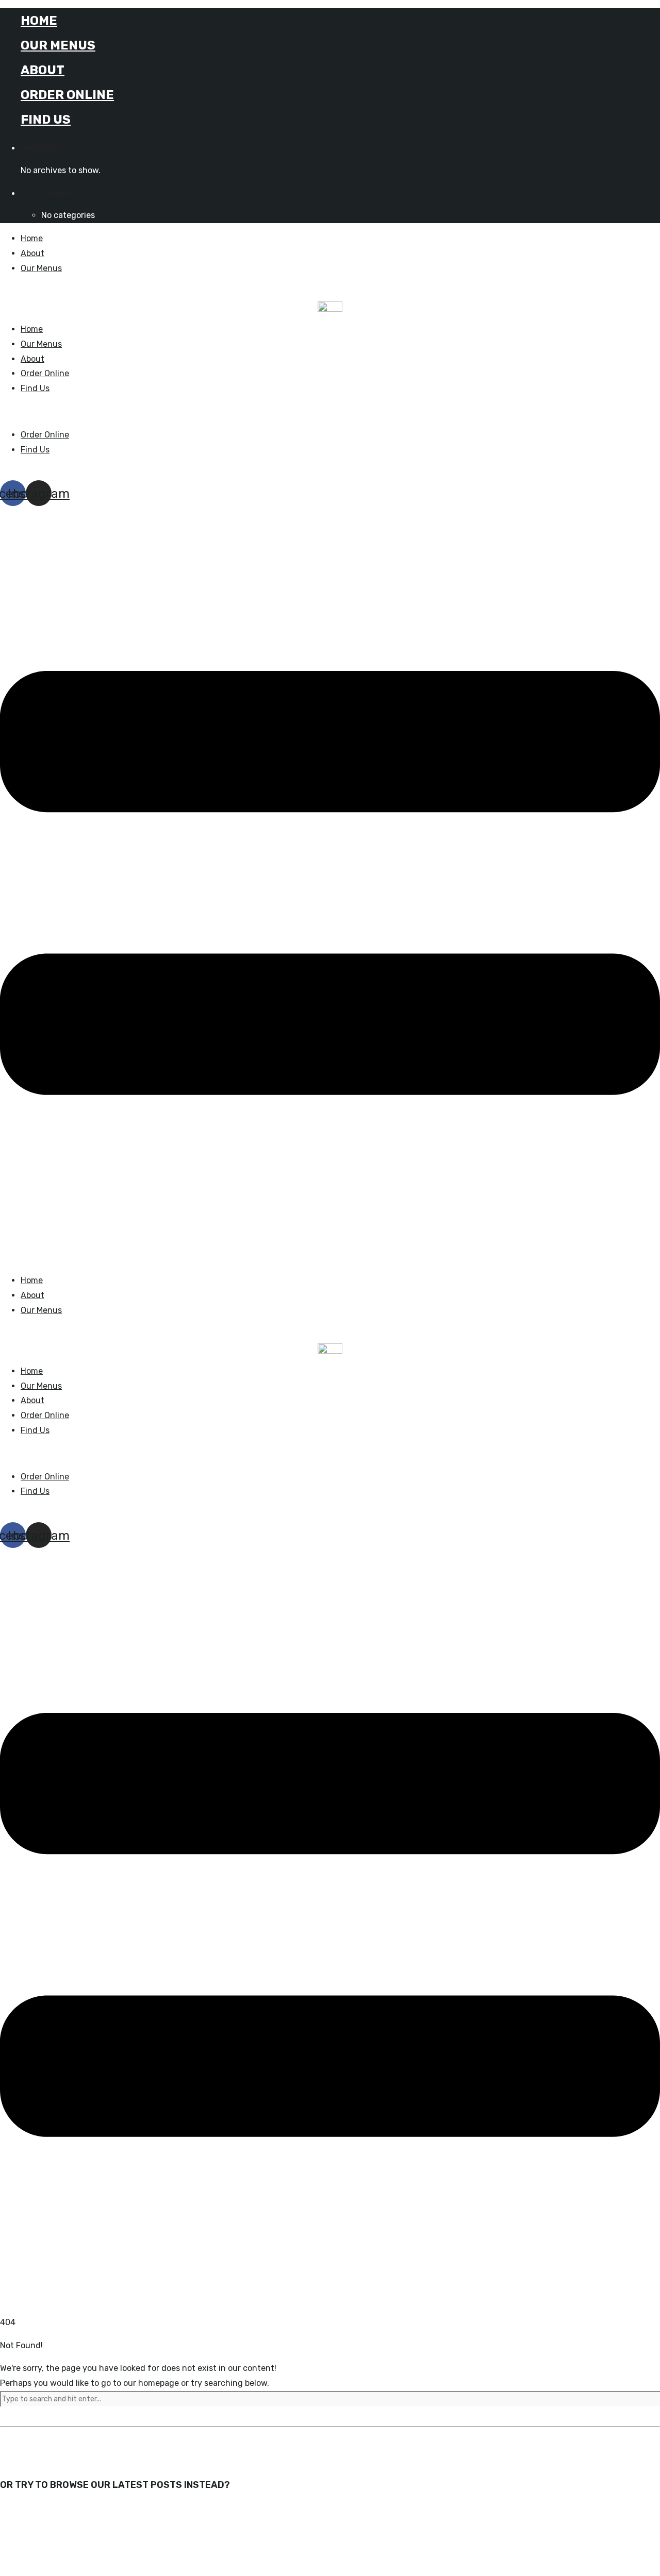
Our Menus (58, 45)
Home (39, 21)
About (43, 70)
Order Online (67, 95)
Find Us (46, 120)
